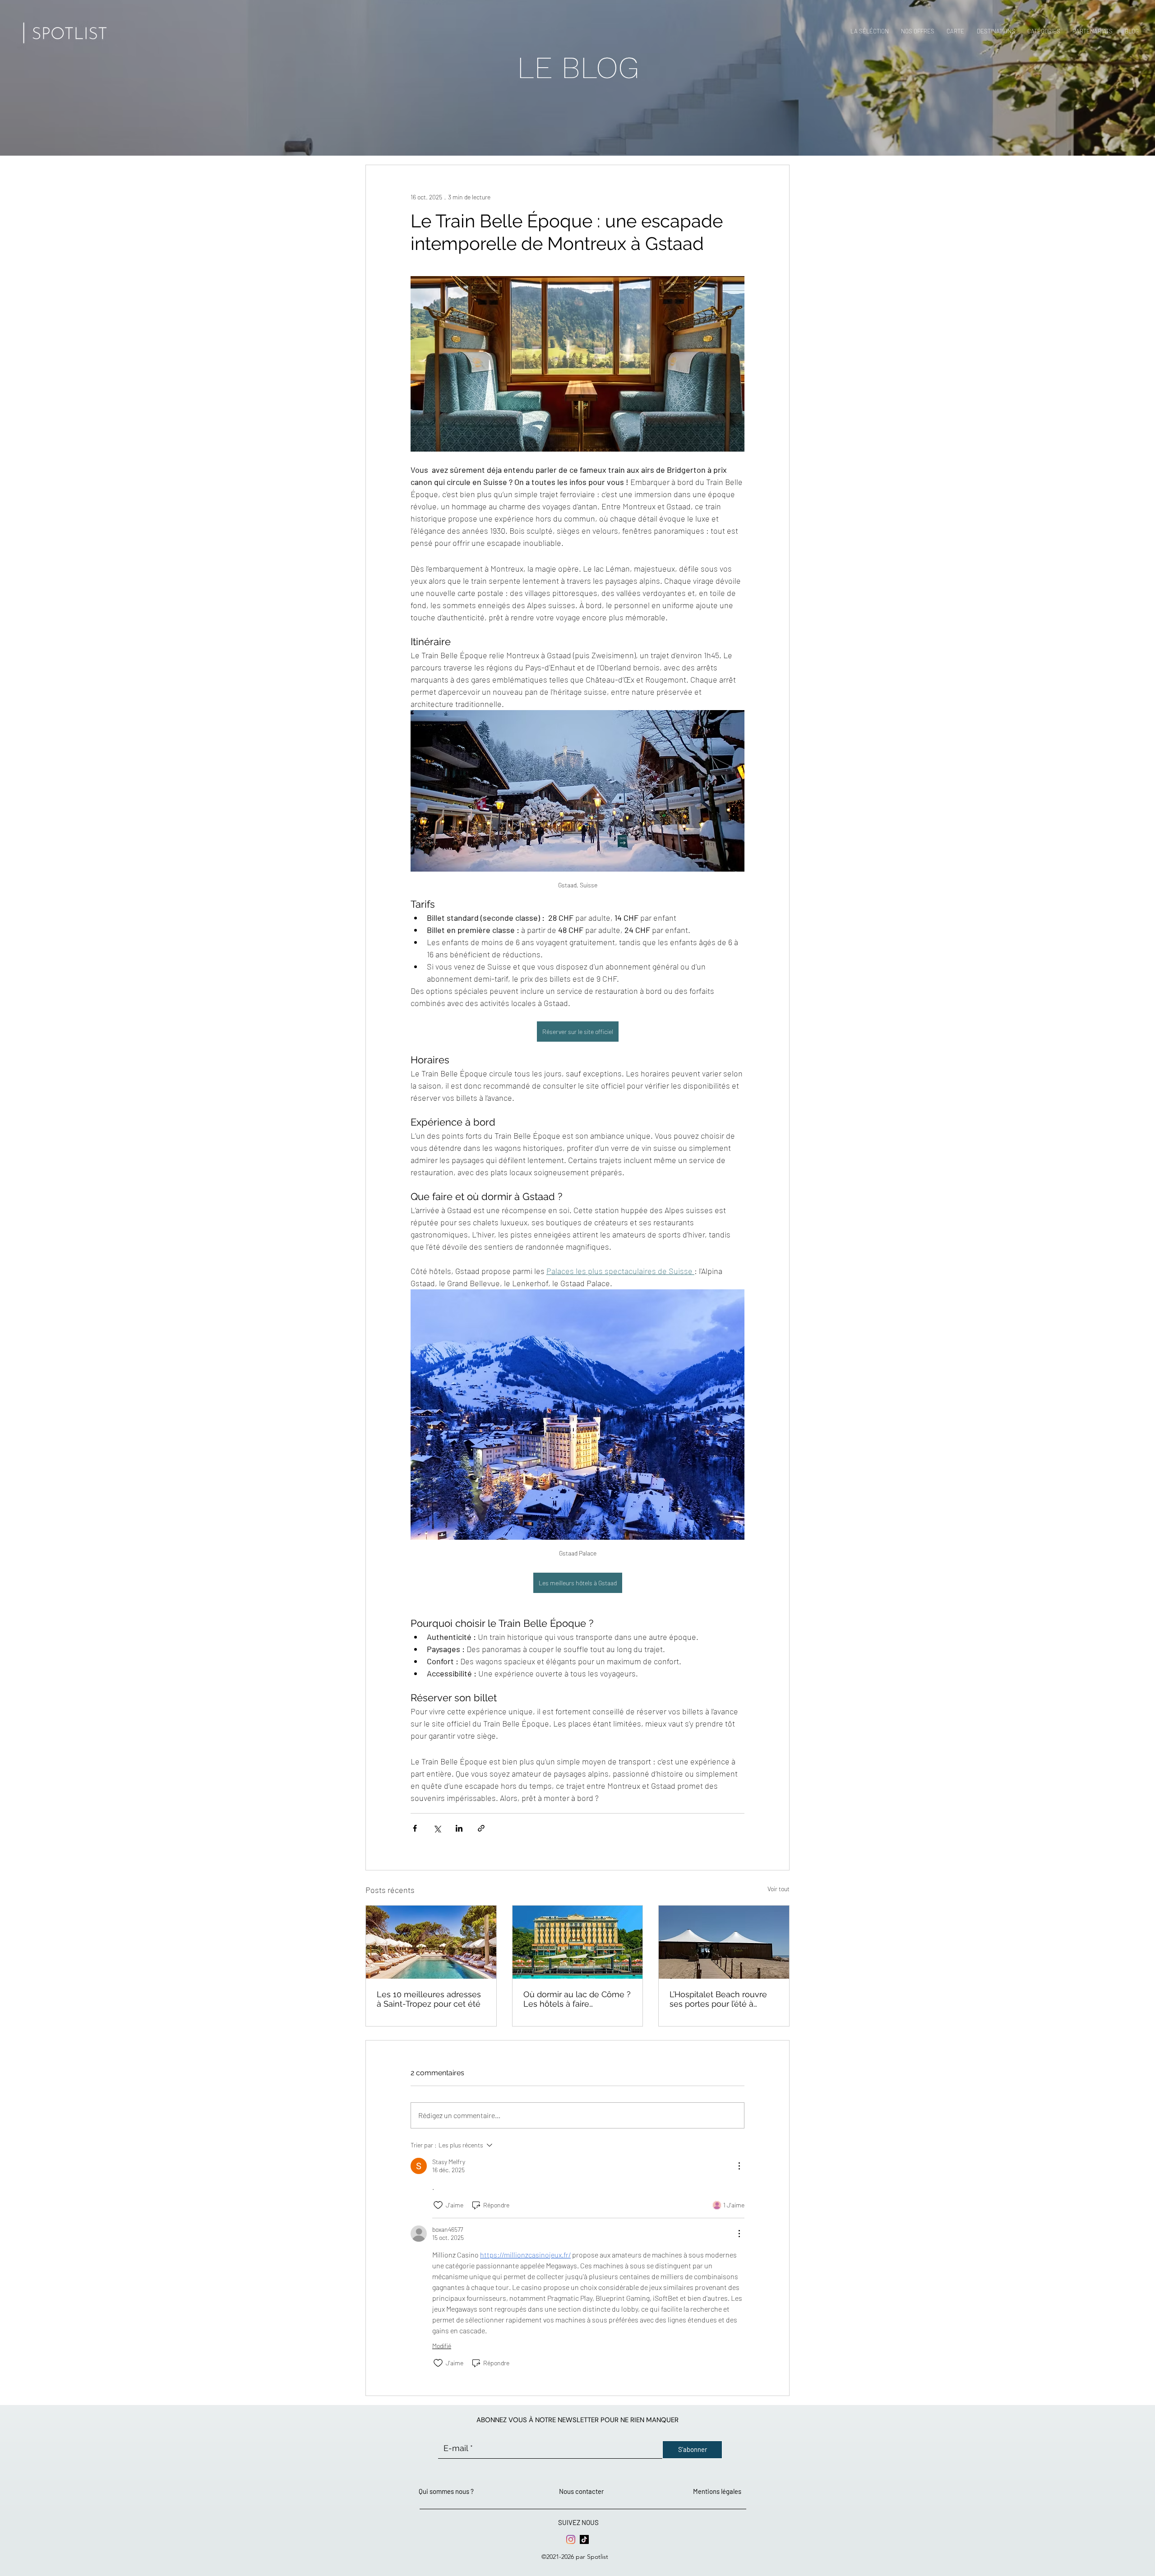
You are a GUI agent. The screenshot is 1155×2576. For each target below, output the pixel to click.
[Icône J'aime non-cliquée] (438, 2205)
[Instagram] (571, 2539)
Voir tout (778, 1889)
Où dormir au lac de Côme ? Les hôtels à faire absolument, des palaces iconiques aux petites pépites (577, 1999)
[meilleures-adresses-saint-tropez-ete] (431, 1942)
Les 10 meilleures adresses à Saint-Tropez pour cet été (429, 1999)
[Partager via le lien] (481, 1828)
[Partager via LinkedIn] (459, 1828)
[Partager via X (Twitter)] (437, 1828)
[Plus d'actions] (739, 2166)
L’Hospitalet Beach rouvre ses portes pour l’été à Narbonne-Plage (718, 1999)
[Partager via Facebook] (415, 1828)
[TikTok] (584, 2539)
